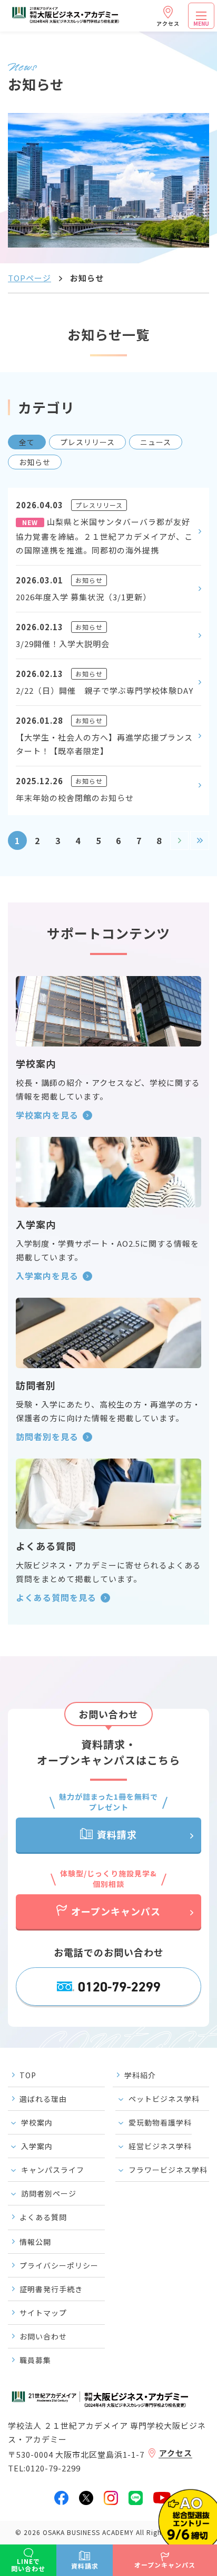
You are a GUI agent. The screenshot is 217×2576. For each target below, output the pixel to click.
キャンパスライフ (53, 2170)
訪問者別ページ (49, 2193)
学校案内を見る (47, 1115)
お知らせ (35, 462)
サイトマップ (43, 2313)
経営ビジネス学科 (160, 2146)
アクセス (168, 23)
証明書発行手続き (51, 2289)
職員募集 (35, 2360)
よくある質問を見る (56, 1597)
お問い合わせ (43, 2336)
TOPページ (29, 278)
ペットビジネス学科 (164, 2099)
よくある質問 (43, 2217)
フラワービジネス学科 (168, 2170)
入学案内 (37, 2146)
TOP (28, 2075)
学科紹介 (140, 2075)
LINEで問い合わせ (28, 2565)
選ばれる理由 (43, 2099)
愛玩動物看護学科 (160, 2122)
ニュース (156, 442)
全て (27, 442)
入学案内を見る (47, 1276)
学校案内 (37, 2122)
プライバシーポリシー (59, 2265)
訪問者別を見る (47, 1436)
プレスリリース (87, 442)
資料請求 (117, 1834)
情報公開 (35, 2242)
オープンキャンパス (116, 1911)
